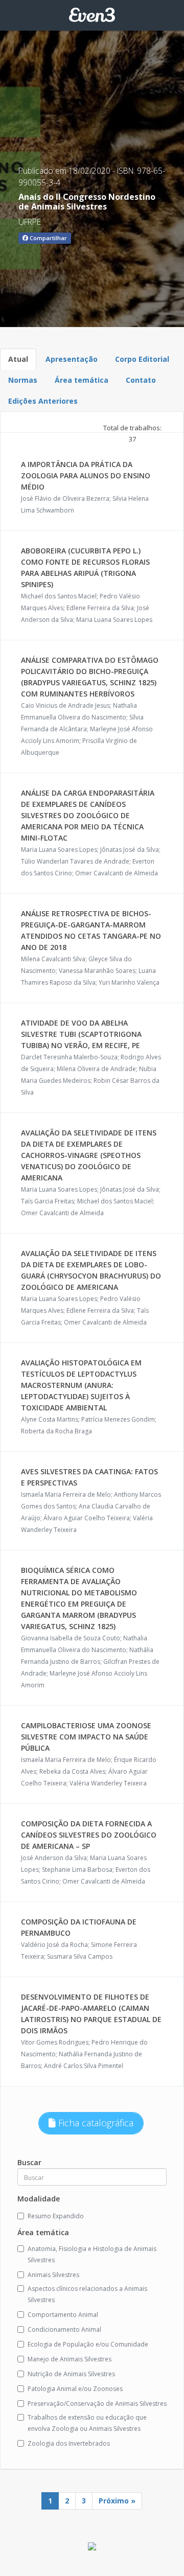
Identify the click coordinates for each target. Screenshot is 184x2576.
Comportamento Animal (63, 2315)
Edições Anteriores (43, 401)
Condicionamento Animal (64, 2329)
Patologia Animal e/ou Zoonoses (75, 2389)
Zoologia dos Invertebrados (69, 2443)
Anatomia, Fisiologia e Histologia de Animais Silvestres (92, 2254)
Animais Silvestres (53, 2275)
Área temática (82, 380)
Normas (23, 380)
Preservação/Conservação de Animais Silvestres (97, 2404)
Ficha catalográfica (95, 2123)
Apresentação (72, 359)
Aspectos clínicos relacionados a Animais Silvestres (87, 2294)
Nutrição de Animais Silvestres (71, 2374)
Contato (141, 380)
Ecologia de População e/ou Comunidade (88, 2344)
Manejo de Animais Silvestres (70, 2359)
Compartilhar (48, 238)
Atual (18, 359)
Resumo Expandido (56, 2216)
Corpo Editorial (142, 359)
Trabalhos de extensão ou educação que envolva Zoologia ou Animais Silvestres (87, 2423)
